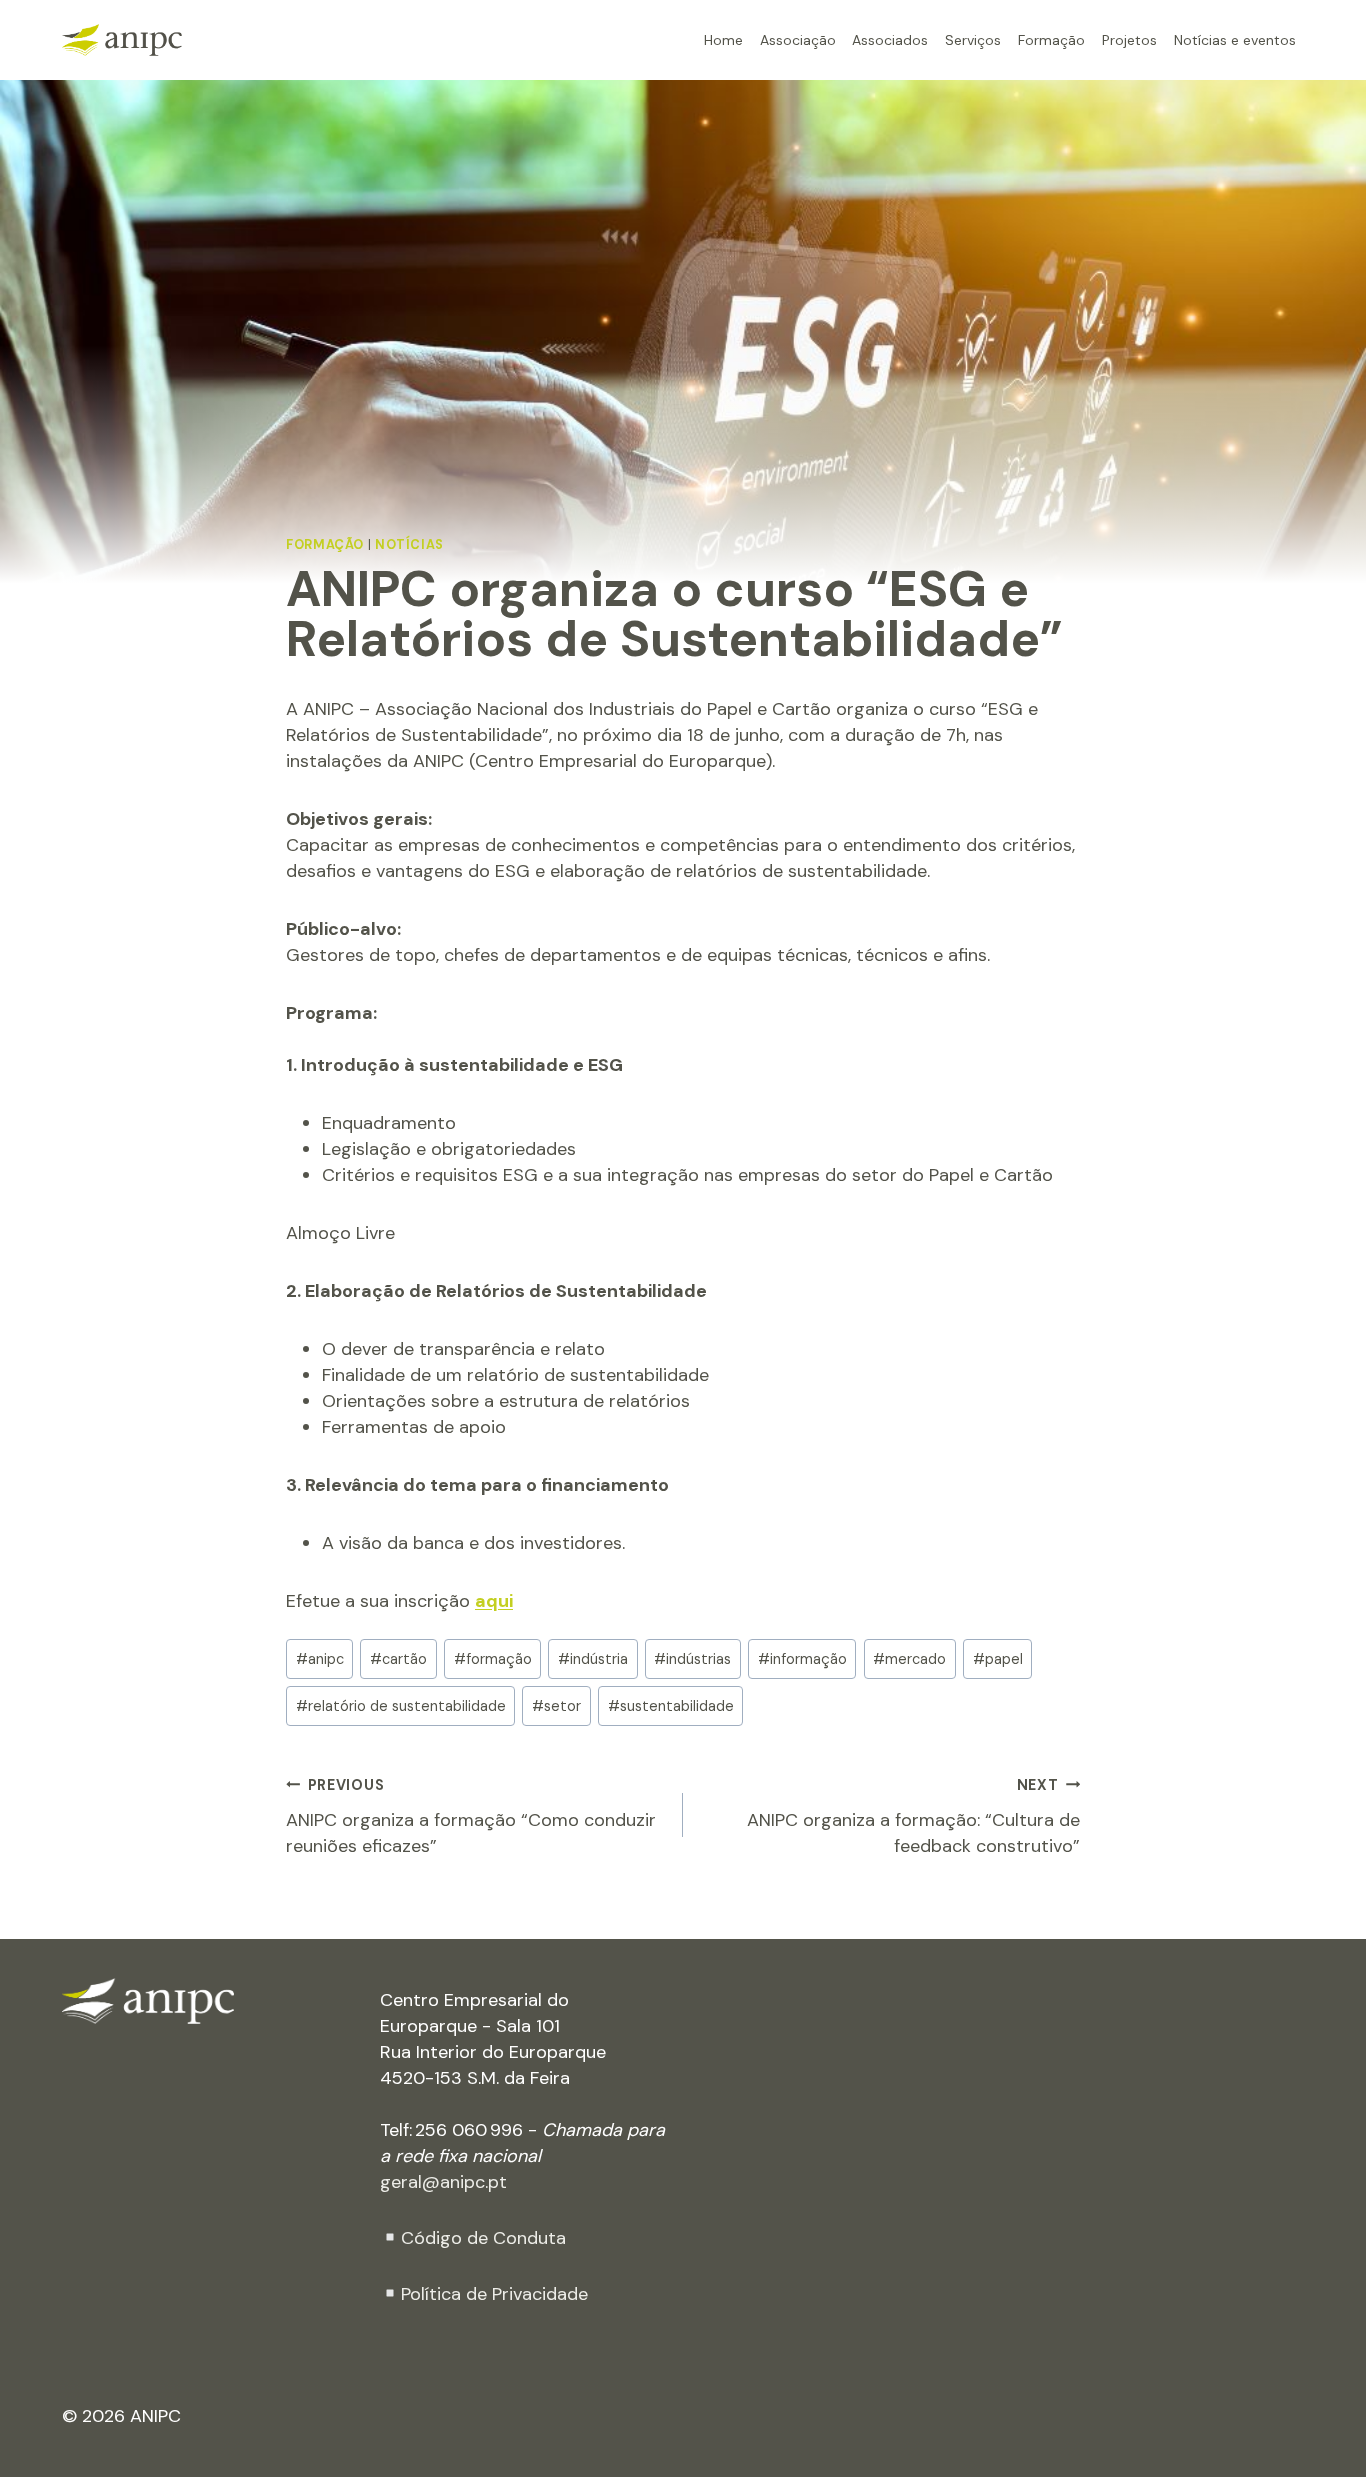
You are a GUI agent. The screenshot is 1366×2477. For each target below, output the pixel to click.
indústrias (692, 1659)
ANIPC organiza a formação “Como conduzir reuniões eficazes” (471, 1817)
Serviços (973, 39)
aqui (494, 1601)
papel (998, 1659)
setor (556, 1706)
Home (723, 39)
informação (802, 1659)
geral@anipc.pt (443, 2182)
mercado (909, 1659)
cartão (398, 1659)
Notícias (409, 545)
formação (493, 1659)
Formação (1051, 39)
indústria (593, 1659)
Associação (798, 39)
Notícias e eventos (1235, 39)
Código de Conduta (483, 2238)
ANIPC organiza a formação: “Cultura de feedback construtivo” (913, 1817)
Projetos (1129, 39)
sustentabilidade (671, 1706)
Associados (890, 39)
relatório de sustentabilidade (401, 1706)
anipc (320, 1659)
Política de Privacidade (494, 2294)
